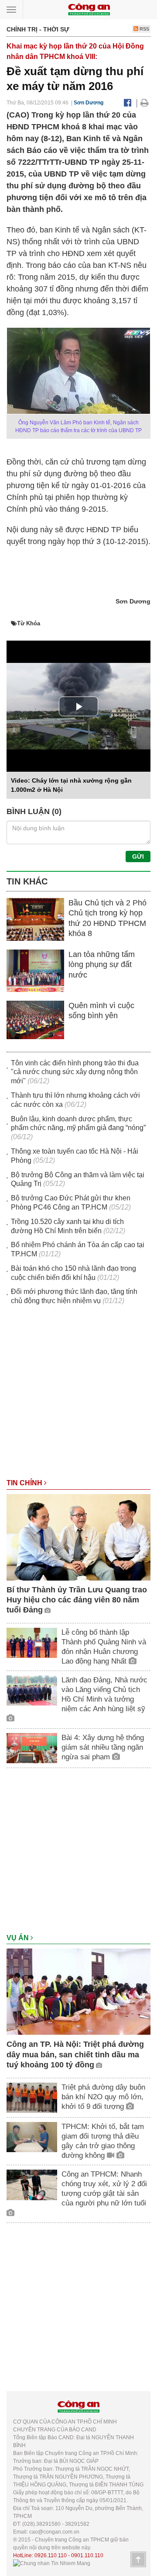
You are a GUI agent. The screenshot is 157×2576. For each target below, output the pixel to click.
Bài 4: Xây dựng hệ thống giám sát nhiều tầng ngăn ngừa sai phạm (103, 1747)
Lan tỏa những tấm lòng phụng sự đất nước (102, 965)
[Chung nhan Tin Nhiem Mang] (52, 2563)
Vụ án (19, 1938)
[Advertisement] (78, 1396)
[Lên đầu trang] (138, 2559)
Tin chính (25, 1483)
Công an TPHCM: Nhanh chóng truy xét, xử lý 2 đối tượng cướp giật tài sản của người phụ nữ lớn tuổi (104, 2189)
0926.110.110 (51, 2555)
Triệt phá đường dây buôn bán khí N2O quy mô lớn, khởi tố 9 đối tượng (103, 2097)
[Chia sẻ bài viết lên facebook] (128, 103)
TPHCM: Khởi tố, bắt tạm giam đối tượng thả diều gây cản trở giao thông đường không (103, 2141)
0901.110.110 (87, 2555)
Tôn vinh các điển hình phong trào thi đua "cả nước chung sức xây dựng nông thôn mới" (75, 1072)
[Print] (145, 103)
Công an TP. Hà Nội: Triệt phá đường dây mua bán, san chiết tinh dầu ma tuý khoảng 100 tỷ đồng (75, 2054)
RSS (144, 29)
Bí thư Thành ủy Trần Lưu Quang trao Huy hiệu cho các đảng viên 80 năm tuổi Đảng (77, 1600)
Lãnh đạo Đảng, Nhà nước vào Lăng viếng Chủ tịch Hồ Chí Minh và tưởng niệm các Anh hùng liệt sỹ (104, 1694)
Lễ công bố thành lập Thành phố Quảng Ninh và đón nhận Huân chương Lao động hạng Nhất (104, 1647)
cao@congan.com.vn (54, 2532)
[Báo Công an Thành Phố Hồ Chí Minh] (89, 9)
